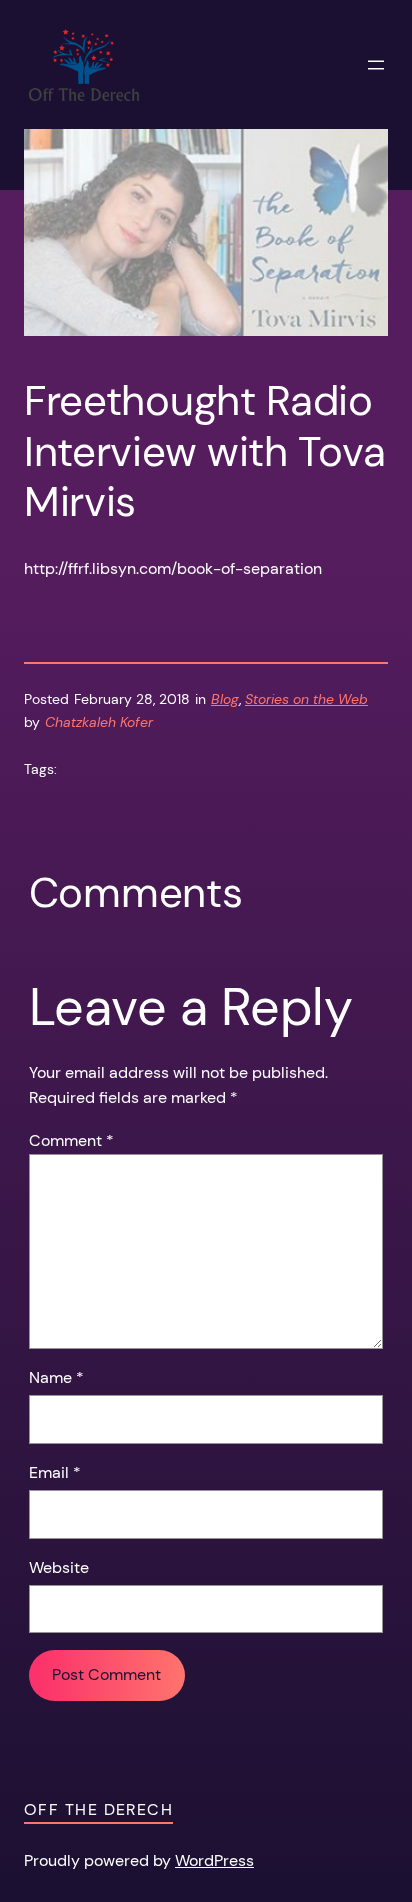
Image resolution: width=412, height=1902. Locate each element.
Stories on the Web (306, 699)
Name (56, 1377)
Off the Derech (98, 1809)
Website (59, 1567)
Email (55, 1472)
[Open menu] (376, 65)
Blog (225, 699)
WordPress (214, 1860)
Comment (71, 1140)
